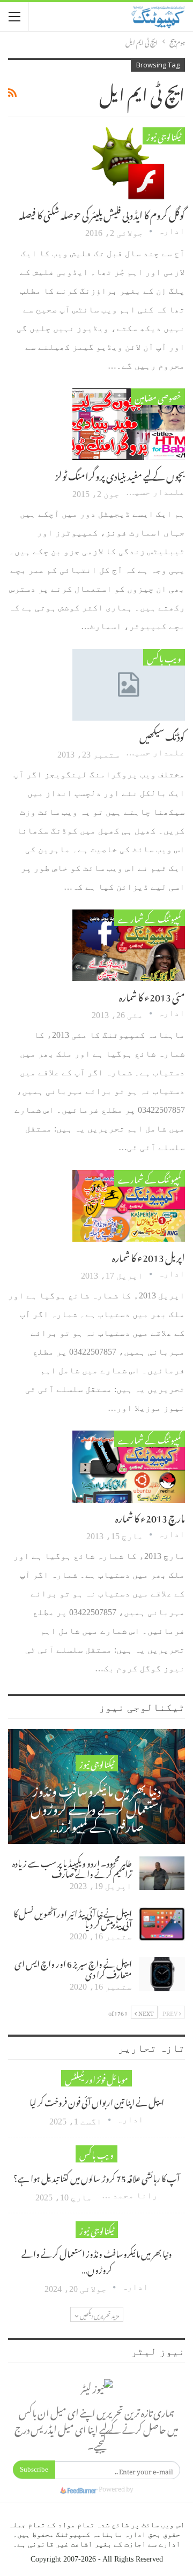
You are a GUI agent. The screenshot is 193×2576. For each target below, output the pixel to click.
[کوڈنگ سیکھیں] (129, 685)
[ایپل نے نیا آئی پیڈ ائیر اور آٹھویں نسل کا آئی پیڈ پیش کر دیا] (162, 1924)
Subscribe (34, 2469)
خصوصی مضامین (158, 397)
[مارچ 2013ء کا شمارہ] (129, 1466)
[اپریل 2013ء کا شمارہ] (129, 1206)
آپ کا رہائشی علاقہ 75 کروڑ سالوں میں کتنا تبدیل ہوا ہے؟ (96, 2177)
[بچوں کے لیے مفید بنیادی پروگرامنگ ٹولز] (129, 424)
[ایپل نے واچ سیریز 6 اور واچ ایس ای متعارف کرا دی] (162, 1974)
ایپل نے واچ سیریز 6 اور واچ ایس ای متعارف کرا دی (73, 1968)
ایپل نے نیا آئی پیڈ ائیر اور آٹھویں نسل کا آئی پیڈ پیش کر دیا (73, 1917)
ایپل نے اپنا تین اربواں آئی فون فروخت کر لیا (97, 2101)
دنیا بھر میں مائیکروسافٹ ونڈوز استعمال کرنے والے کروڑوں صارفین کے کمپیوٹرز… (97, 1806)
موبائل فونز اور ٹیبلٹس (96, 2078)
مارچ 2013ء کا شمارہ (150, 1516)
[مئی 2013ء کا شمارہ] (129, 945)
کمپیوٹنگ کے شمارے (150, 918)
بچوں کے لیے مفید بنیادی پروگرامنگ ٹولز (120, 474)
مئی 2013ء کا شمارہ (152, 995)
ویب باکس (164, 657)
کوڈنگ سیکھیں (162, 735)
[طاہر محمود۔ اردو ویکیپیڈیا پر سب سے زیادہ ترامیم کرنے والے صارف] (162, 1874)
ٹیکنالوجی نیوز (164, 136)
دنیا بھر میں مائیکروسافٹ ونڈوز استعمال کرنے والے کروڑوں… (96, 2260)
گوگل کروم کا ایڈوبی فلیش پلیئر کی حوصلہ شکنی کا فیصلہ (102, 213)
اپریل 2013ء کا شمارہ (149, 1256)
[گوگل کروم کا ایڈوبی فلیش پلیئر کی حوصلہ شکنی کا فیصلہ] (129, 163)
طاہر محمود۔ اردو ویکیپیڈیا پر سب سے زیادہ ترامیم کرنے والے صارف (72, 1867)
